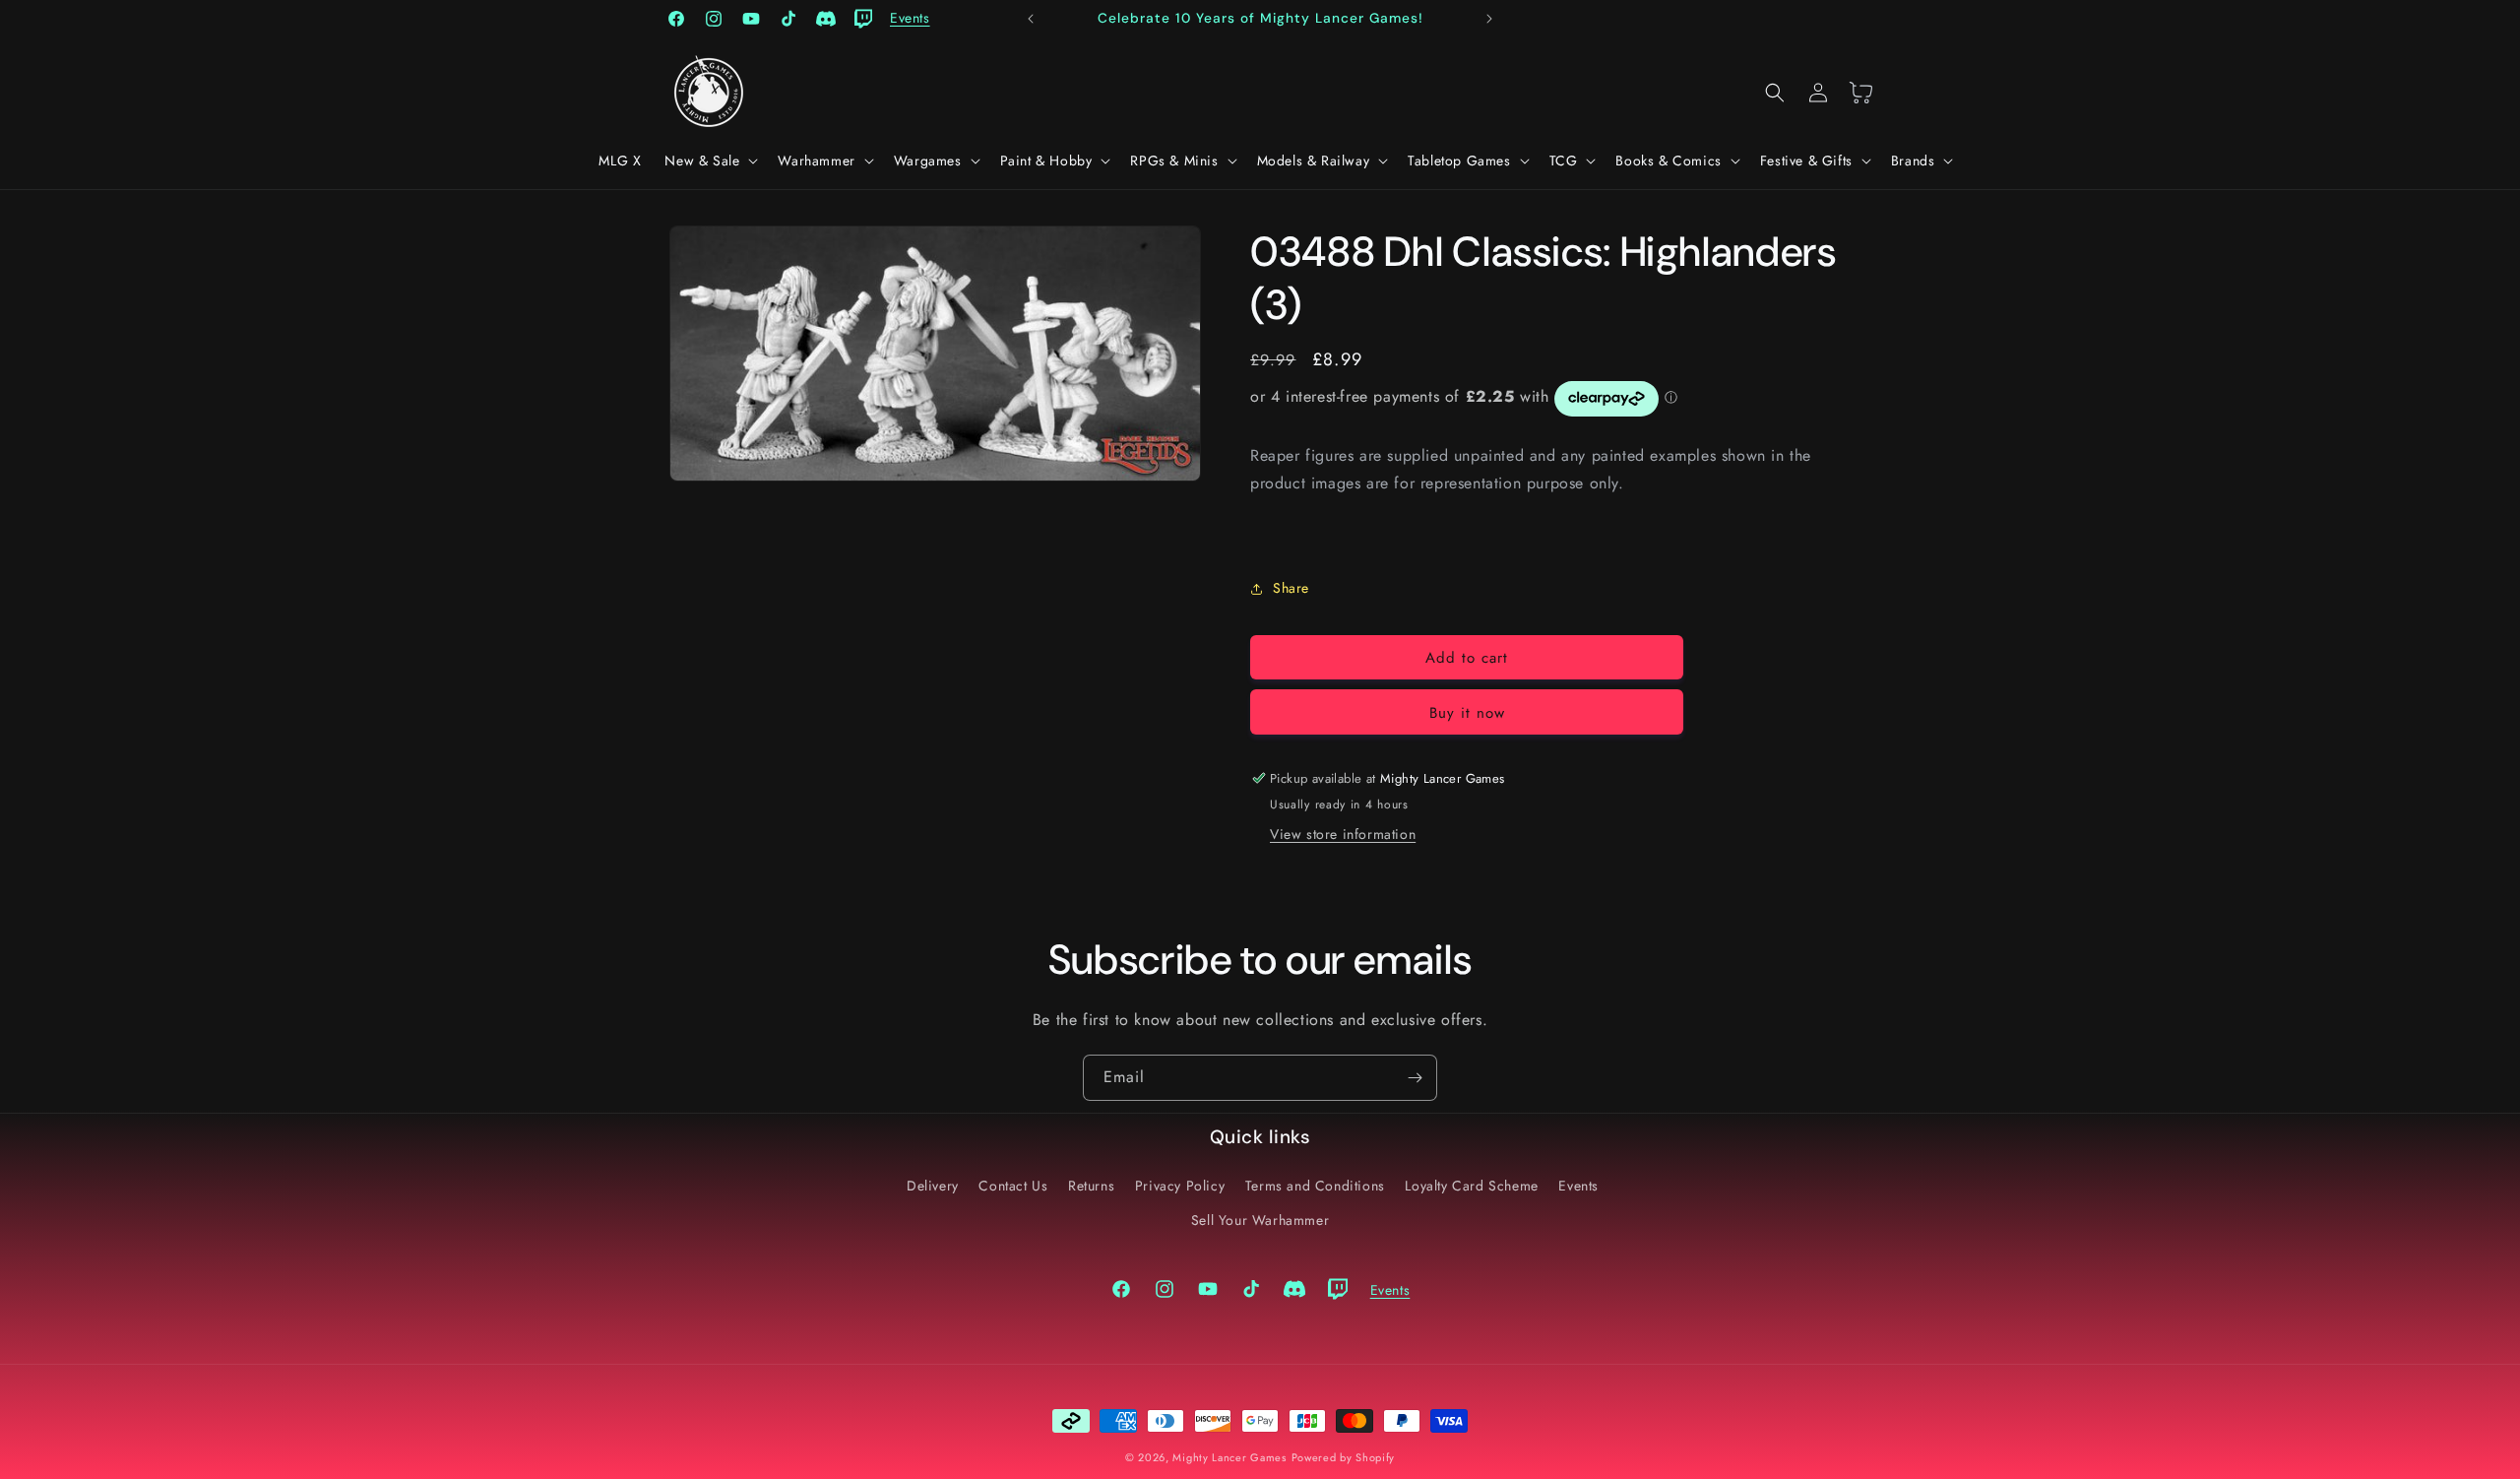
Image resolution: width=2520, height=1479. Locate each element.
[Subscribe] (1415, 1078)
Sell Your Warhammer (1260, 1220)
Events (1578, 1186)
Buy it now (1467, 713)
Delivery (933, 1186)
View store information (1343, 834)
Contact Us (1013, 1186)
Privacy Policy (1180, 1186)
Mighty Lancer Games (1229, 1457)
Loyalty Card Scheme (1471, 1186)
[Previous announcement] (1031, 19)
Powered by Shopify (1344, 1457)
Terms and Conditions (1315, 1186)
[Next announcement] (1489, 19)
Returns (1091, 1186)
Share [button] (1291, 588)
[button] (709, 161)
